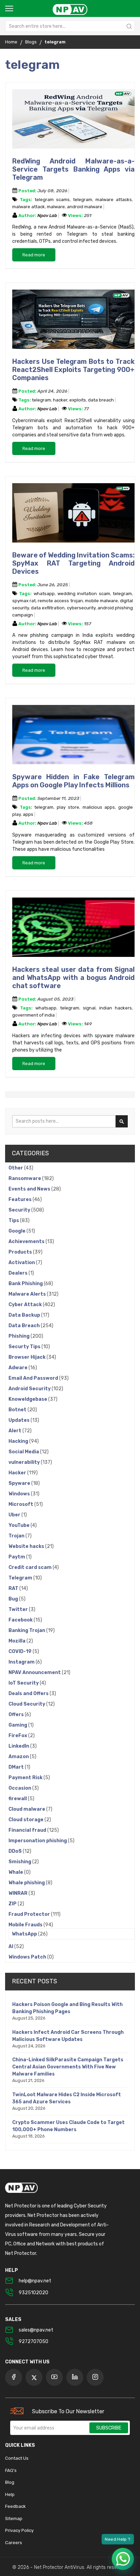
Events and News (30, 1189)
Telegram (21, 1578)
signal (89, 1008)
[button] (123, 2559)
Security (20, 1210)
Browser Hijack (28, 1357)
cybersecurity (81, 608)
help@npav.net (35, 2281)
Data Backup (25, 1315)
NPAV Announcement (35, 1673)
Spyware (20, 1483)
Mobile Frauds (26, 1925)
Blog (10, 2482)
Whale (16, 1872)
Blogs (31, 42)
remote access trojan (60, 601)
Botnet (18, 1410)
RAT (14, 1588)
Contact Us (17, 2458)
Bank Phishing (26, 1284)
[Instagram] (95, 2377)
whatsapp (44, 594)
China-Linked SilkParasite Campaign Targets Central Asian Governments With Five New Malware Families (68, 2067)
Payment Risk (26, 1778)
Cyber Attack (26, 1305)
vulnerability (25, 1462)
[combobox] (70, 26)
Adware (19, 1368)
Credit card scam (31, 1567)
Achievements (27, 1242)
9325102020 (33, 2293)
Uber (15, 1515)
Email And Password (34, 1378)
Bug (14, 1599)
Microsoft (21, 1504)
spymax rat (24, 601)
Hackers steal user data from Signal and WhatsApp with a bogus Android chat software (73, 978)
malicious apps (99, 807)
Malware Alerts (28, 1294)
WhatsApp (25, 1934)
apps (28, 814)
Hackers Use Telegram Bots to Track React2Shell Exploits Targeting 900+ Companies (73, 370)
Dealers (19, 1273)
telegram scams (52, 200)
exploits (78, 400)
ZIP (13, 1904)
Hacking (19, 1441)
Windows (20, 1494)
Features (21, 1199)
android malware (85, 207)
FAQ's (11, 2470)
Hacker (18, 1473)
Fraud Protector (30, 1914)
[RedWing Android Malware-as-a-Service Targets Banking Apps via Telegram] (73, 120)
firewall (18, 1799)
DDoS (16, 1851)
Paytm (17, 1557)
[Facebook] (14, 2377)
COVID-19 (21, 1651)
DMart (17, 1767)
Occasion (20, 1788)
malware (56, 207)
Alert (15, 1431)
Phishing (20, 1336)
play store (68, 807)
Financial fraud (28, 1830)
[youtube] (54, 2377)
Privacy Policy (19, 2530)
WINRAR (19, 1893)
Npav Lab (48, 215)
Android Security (30, 1389)
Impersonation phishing (38, 1841)
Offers (17, 1715)
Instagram (22, 1662)
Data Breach (25, 1326)
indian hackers (116, 1008)
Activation (22, 1263)
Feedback (15, 2506)
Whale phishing (27, 1883)
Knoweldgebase (28, 1399)
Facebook (21, 1620)
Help (10, 2494)
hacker (60, 400)
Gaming (18, 1725)
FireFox (18, 1736)
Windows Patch (28, 1957)
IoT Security (24, 1683)
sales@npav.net (36, 2330)
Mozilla (17, 1641)
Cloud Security (27, 1704)
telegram (83, 200)
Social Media (24, 1452)
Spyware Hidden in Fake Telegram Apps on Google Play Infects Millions (73, 781)
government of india (33, 1015)
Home (11, 42)
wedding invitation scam (84, 594)
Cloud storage (27, 1820)
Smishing (20, 1862)
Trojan (17, 1536)
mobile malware (101, 601)
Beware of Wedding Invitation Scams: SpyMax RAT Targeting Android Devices (73, 563)
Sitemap (14, 2519)
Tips (14, 1221)
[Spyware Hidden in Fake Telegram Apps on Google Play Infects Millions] (73, 736)
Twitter (19, 1609)
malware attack (29, 207)
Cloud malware (27, 1809)
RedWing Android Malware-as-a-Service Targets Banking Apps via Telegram (73, 169)
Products (21, 1252)
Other (16, 1168)
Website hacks (27, 1546)
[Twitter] (34, 2377)
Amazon (19, 1757)
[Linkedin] (75, 2377)
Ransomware (25, 1178)
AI (11, 1946)
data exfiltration (48, 608)
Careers (14, 2543)
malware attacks (114, 200)
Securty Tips (25, 1347)
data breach (101, 400)
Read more (34, 255)
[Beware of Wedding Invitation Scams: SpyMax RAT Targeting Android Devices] (73, 514)
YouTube (20, 1525)
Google (17, 1231)
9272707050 (33, 2342)
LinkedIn (19, 1746)
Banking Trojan (27, 1630)
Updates (20, 1420)
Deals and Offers (29, 1694)
